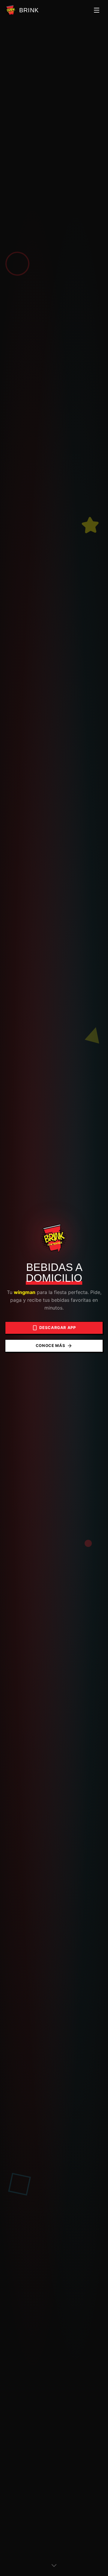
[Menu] (97, 10)
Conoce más (51, 1345)
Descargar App (57, 1328)
